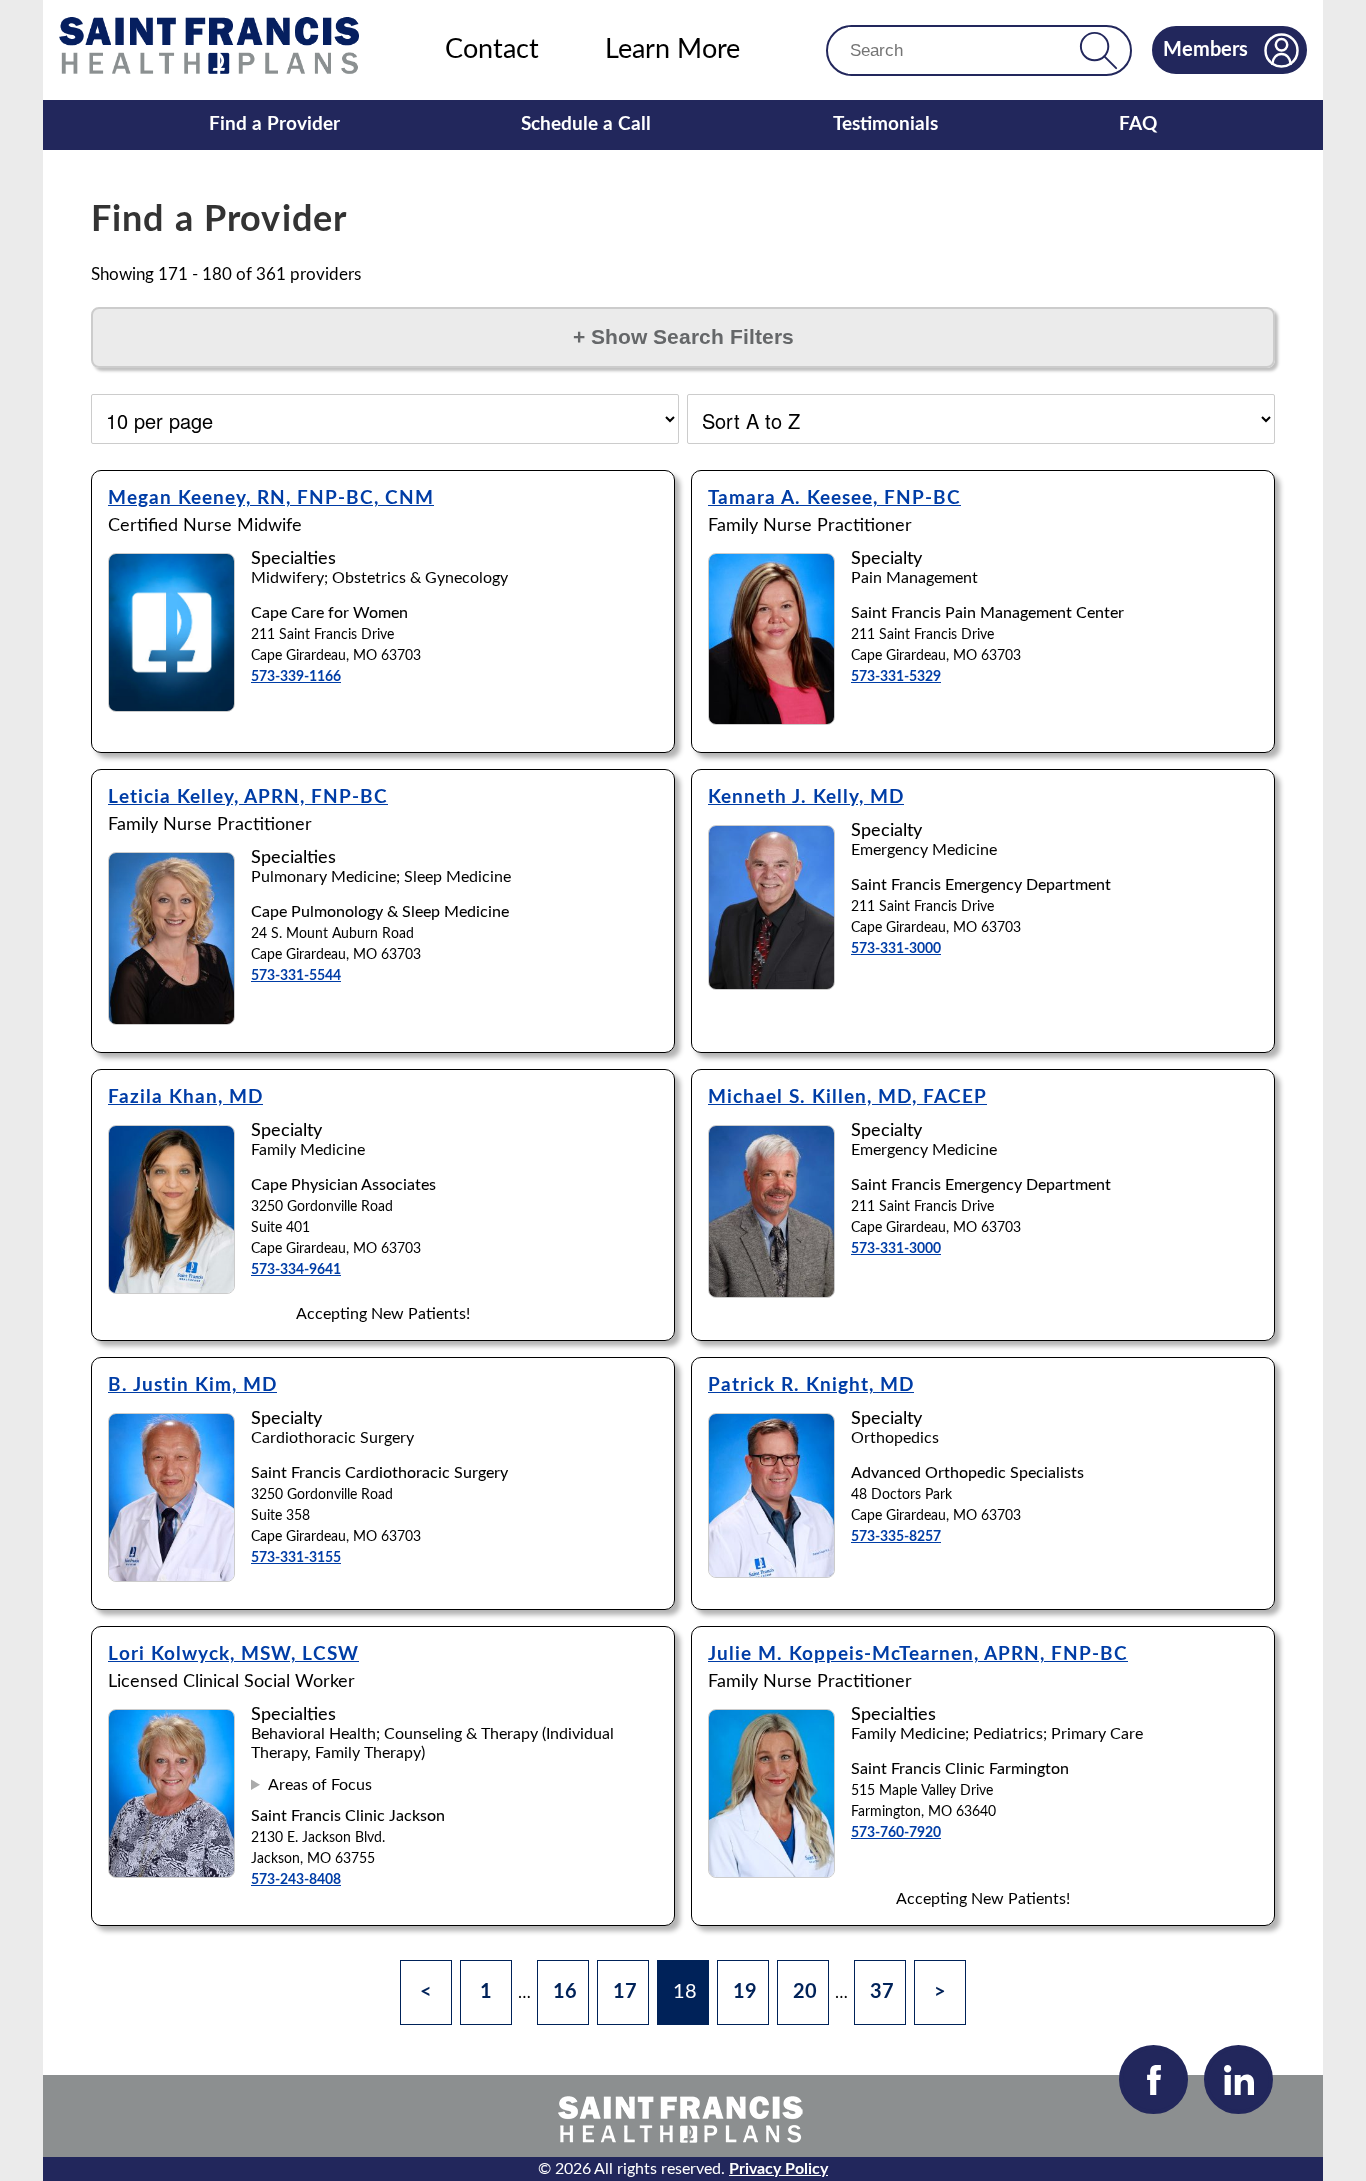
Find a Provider (274, 124)
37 (882, 1992)
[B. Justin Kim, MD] (171, 1576)
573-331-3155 (296, 1558)
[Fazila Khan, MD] (171, 1288)
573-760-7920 (896, 1833)
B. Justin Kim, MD (192, 1385)
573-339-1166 (296, 677)
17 (625, 1992)
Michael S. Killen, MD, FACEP (847, 1097)
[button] (1098, 50)
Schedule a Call (586, 124)
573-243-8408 (296, 1880)
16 (565, 1992)
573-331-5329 (896, 677)
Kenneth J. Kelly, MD (806, 797)
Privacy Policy (778, 2169)
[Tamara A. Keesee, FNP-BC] (771, 719)
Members (1205, 50)
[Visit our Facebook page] (1153, 2079)
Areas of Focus (320, 1785)
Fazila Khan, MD (185, 1097)
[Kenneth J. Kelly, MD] (771, 984)
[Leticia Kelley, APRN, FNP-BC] (171, 1019)
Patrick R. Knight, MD (811, 1385)
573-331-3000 (896, 949)
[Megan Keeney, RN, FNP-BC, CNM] (171, 706)
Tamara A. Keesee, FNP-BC (834, 498)
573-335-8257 (896, 1537)
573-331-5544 (296, 976)
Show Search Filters (683, 337)
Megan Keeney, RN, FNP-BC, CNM (271, 498)
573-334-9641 (296, 1270)
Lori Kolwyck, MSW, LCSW (233, 1654)
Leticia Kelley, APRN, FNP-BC (248, 797)
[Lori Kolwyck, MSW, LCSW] (171, 1872)
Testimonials (885, 124)
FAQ (1138, 124)
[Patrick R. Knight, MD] (771, 1572)
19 (745, 1992)
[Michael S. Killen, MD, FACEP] (771, 1292)
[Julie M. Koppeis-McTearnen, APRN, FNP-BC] (771, 1872)
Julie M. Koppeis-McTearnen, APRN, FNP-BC (918, 1654)
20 (805, 1992)
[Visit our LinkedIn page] (1238, 2079)
